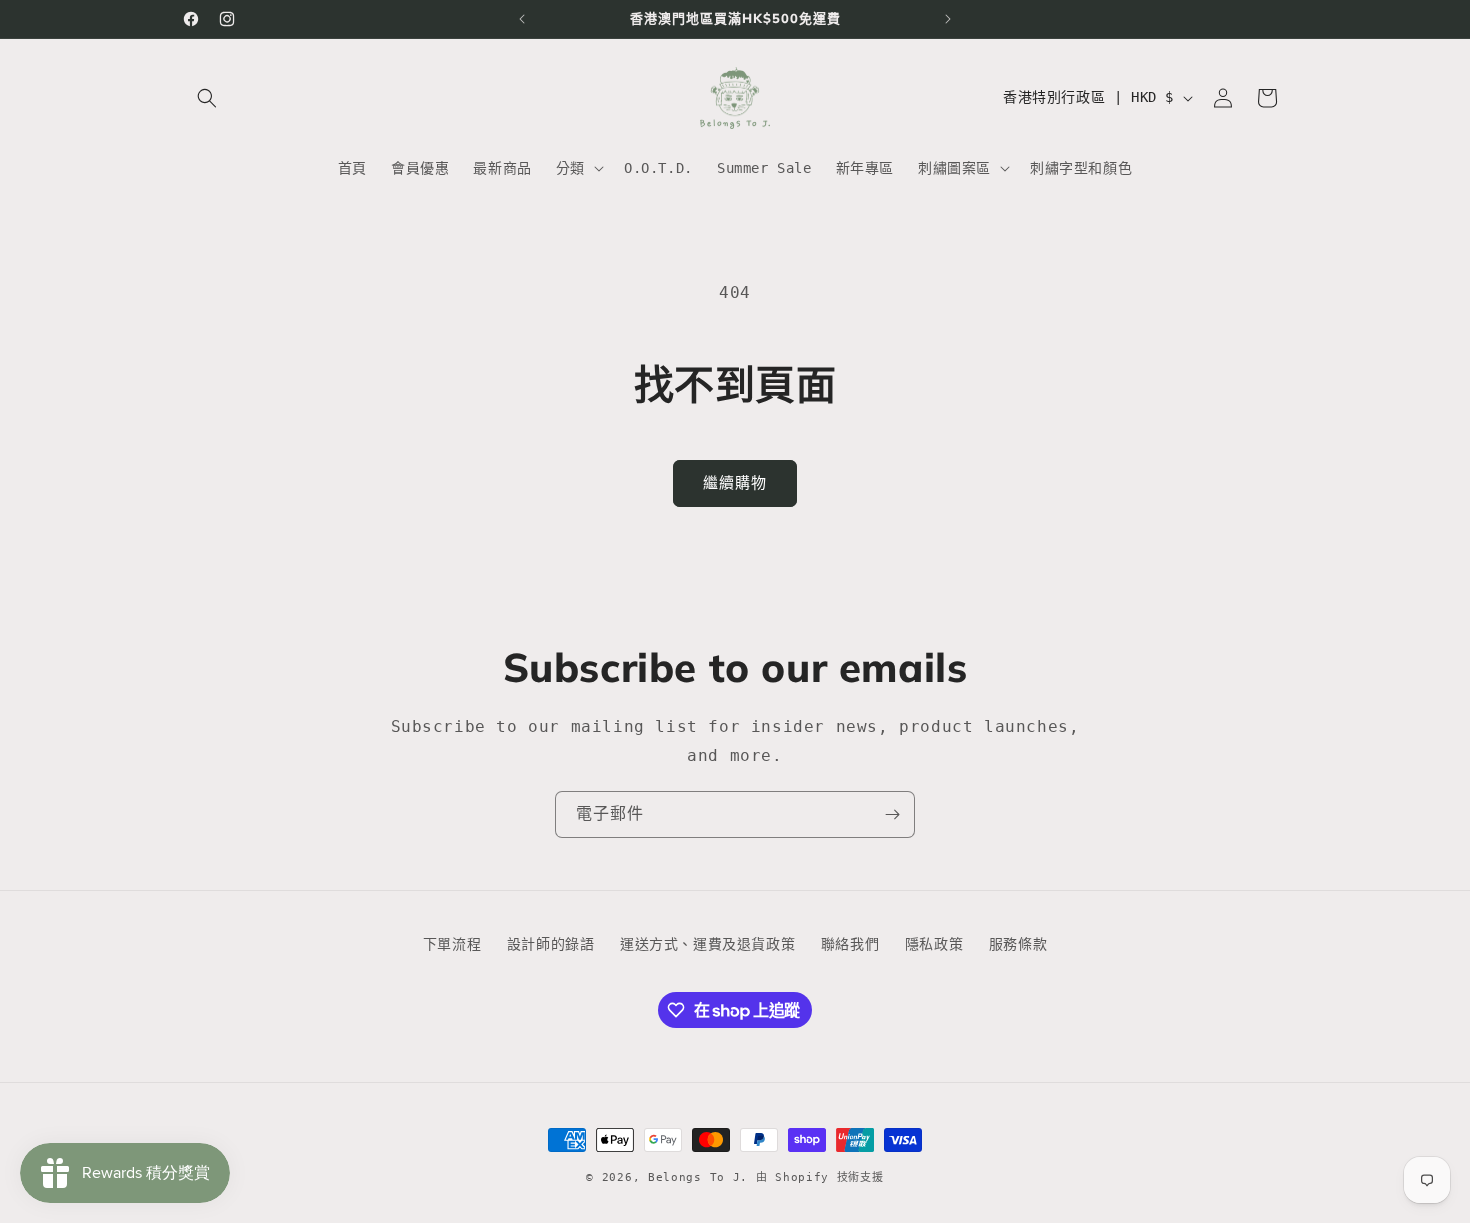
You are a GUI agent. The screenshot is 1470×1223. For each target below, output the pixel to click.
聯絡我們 (850, 944)
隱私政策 (934, 944)
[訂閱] (892, 814)
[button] (207, 98)
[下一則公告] (948, 19)
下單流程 (452, 944)
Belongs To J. (698, 1177)
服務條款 (1018, 944)
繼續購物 (735, 483)
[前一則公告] (522, 19)
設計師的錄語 (551, 944)
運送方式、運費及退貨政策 (707, 944)
